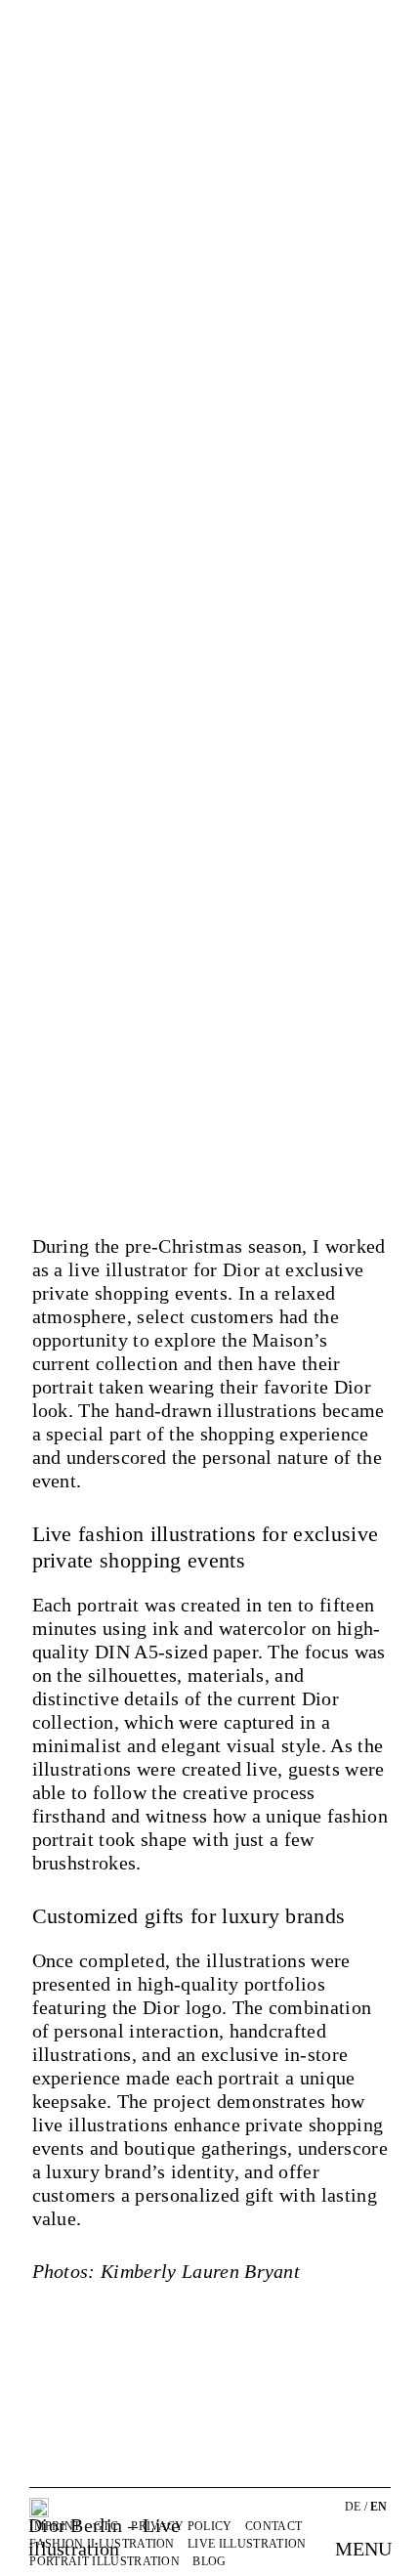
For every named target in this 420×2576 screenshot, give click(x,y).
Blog (209, 2561)
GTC (106, 2526)
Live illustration (247, 2544)
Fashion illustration (102, 2544)
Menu (363, 2549)
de (353, 2507)
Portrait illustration (105, 2561)
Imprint (55, 2526)
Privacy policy (181, 2526)
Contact (273, 2526)
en (379, 2507)
